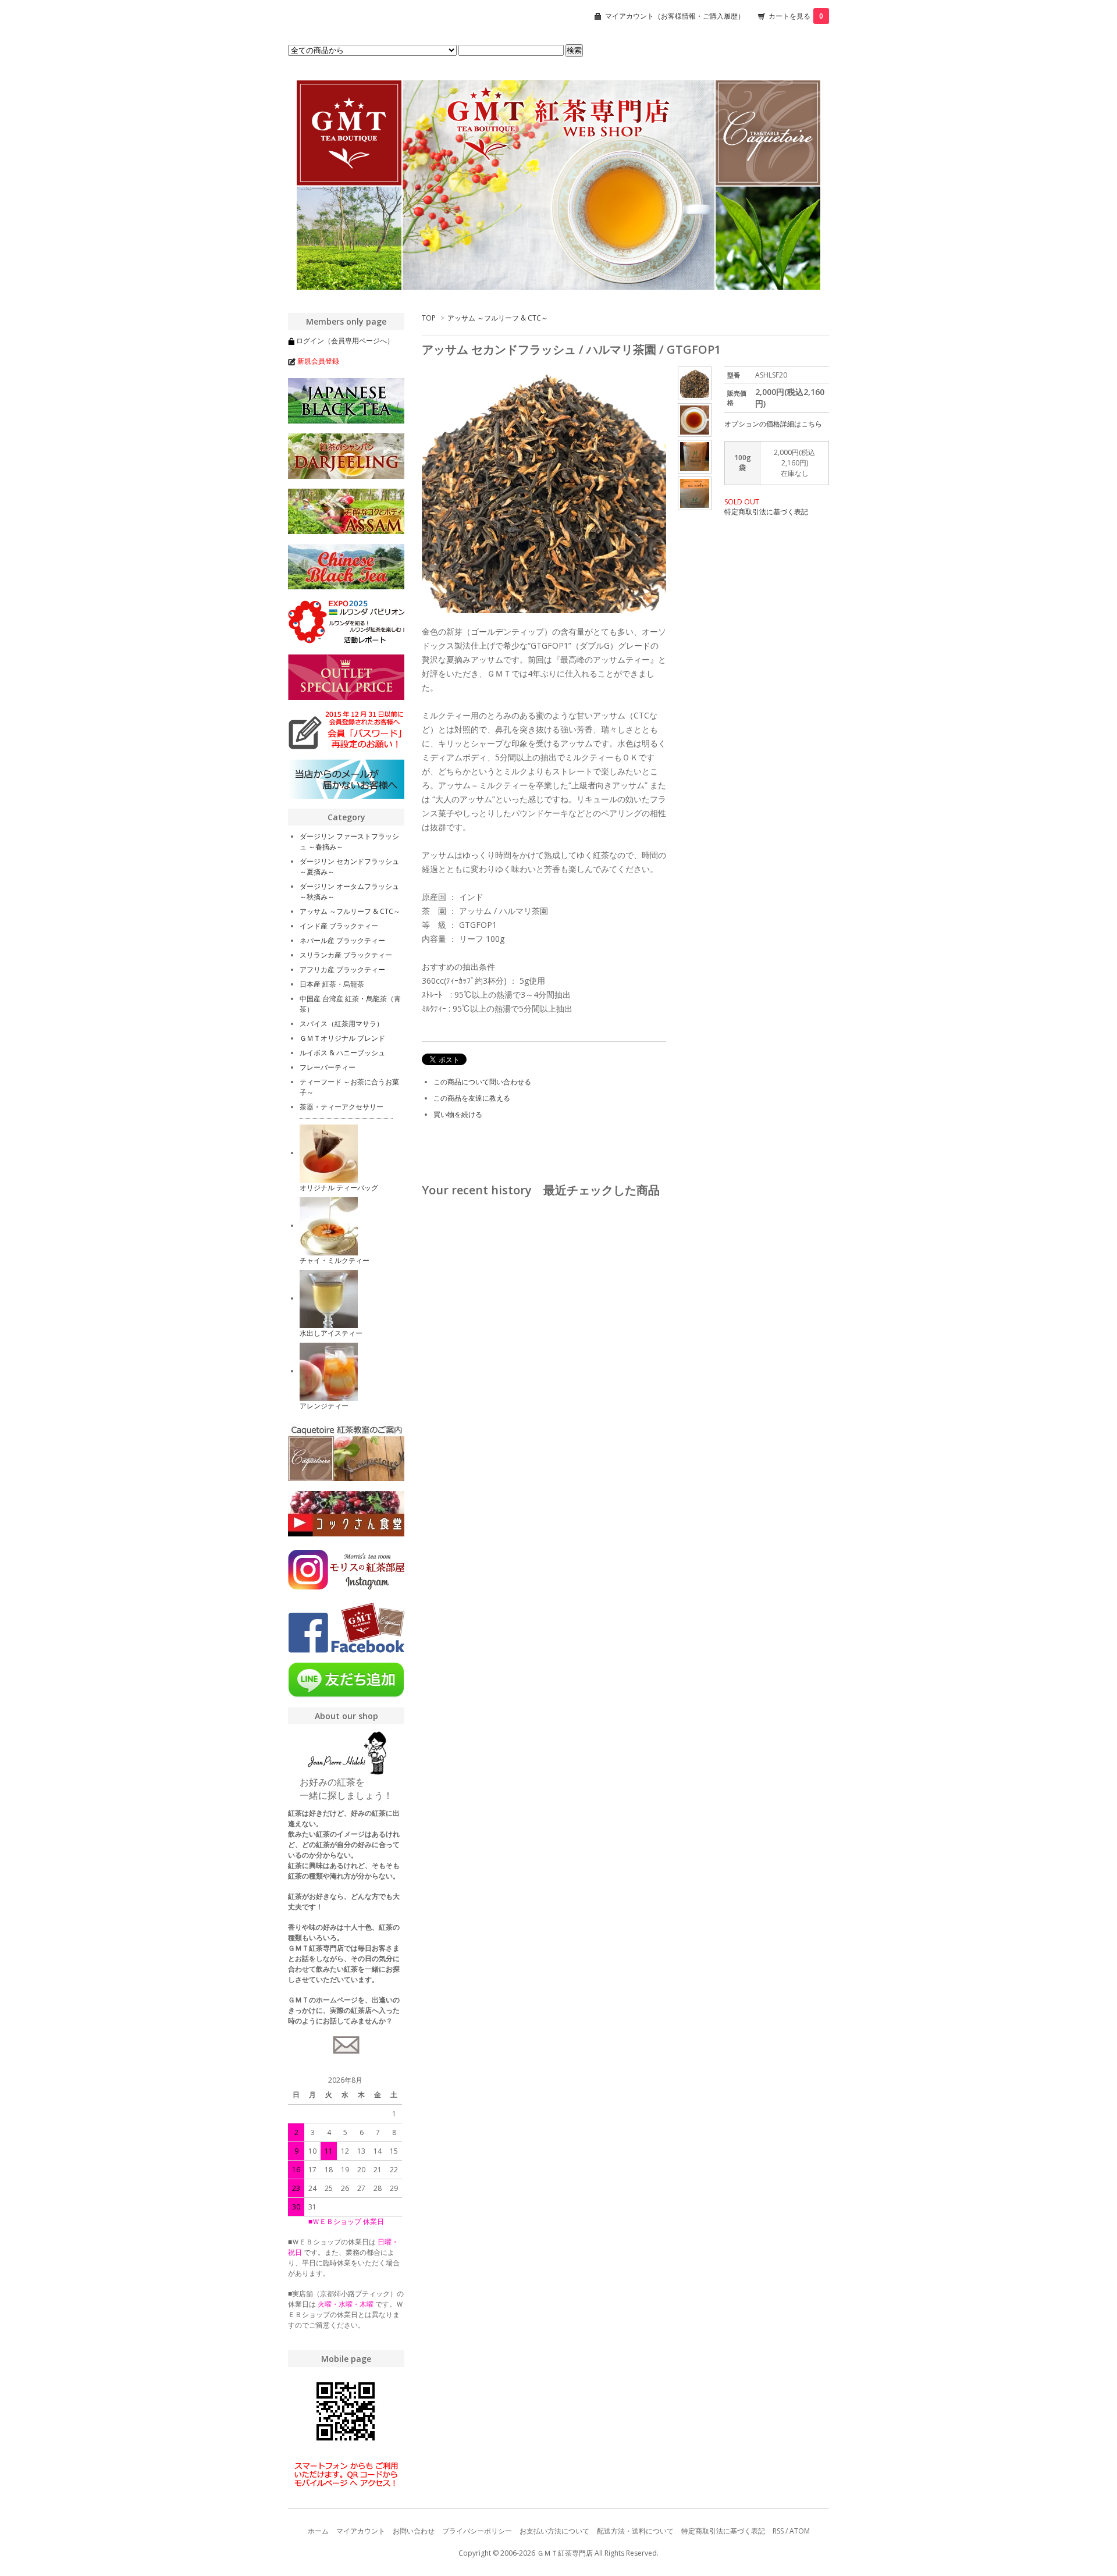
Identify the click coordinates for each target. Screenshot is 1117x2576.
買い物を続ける (458, 1114)
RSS (778, 2531)
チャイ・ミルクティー (335, 1260)
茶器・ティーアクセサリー (341, 1107)
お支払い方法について (554, 2531)
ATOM (800, 2531)
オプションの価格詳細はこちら (773, 424)
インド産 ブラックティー (339, 926)
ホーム (318, 2531)
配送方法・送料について (635, 2531)
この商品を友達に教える (472, 1098)
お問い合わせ (414, 2531)
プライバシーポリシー (477, 2531)
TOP (429, 318)
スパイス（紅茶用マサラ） (341, 1024)
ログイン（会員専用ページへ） (345, 341)
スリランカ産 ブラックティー (346, 955)
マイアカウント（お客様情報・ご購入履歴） (675, 16)
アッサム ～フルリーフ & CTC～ (498, 318)
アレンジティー (324, 1406)
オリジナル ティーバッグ (339, 1188)
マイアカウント (361, 2531)
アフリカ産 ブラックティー (342, 969)
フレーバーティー (328, 1067)
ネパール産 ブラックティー (342, 940)
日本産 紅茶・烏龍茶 (332, 984)
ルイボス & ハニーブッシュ (342, 1053)
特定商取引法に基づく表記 (766, 512)
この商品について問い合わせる (482, 1082)
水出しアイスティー (331, 1333)
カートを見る (796, 16)
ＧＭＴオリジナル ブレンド (342, 1038)
